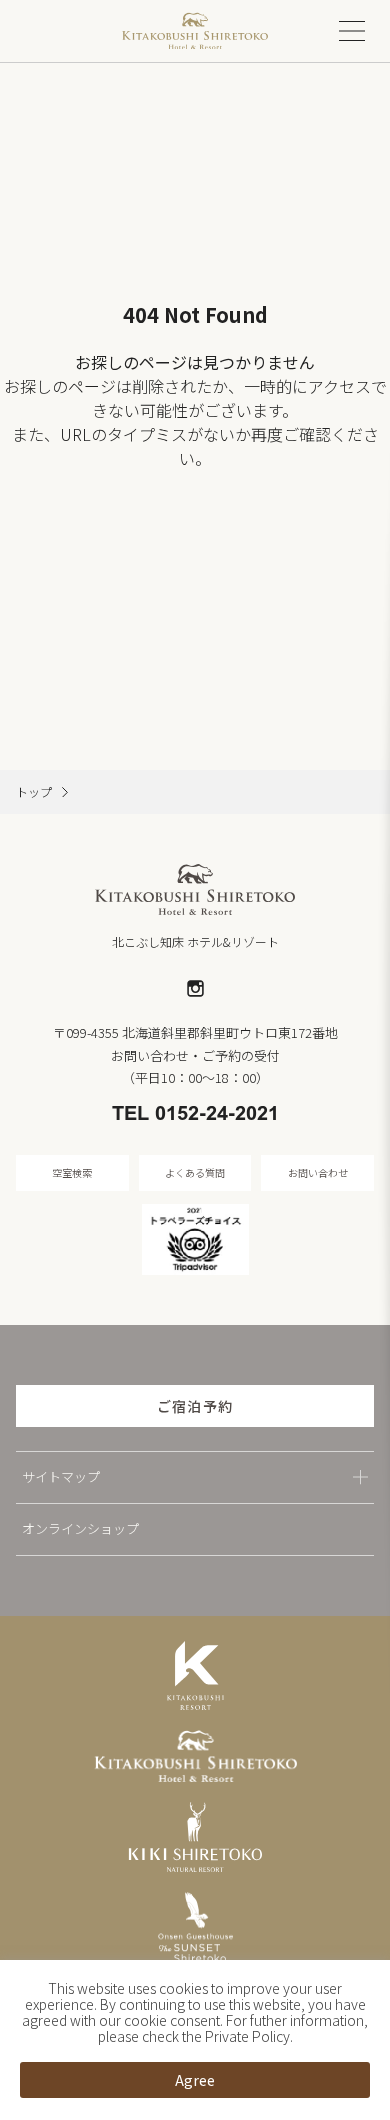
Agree (195, 2080)
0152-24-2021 (217, 1115)
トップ (34, 792)
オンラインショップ (80, 1528)
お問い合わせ (318, 1172)
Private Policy (247, 2036)
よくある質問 (195, 1172)
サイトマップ (61, 1476)
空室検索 (72, 1172)
